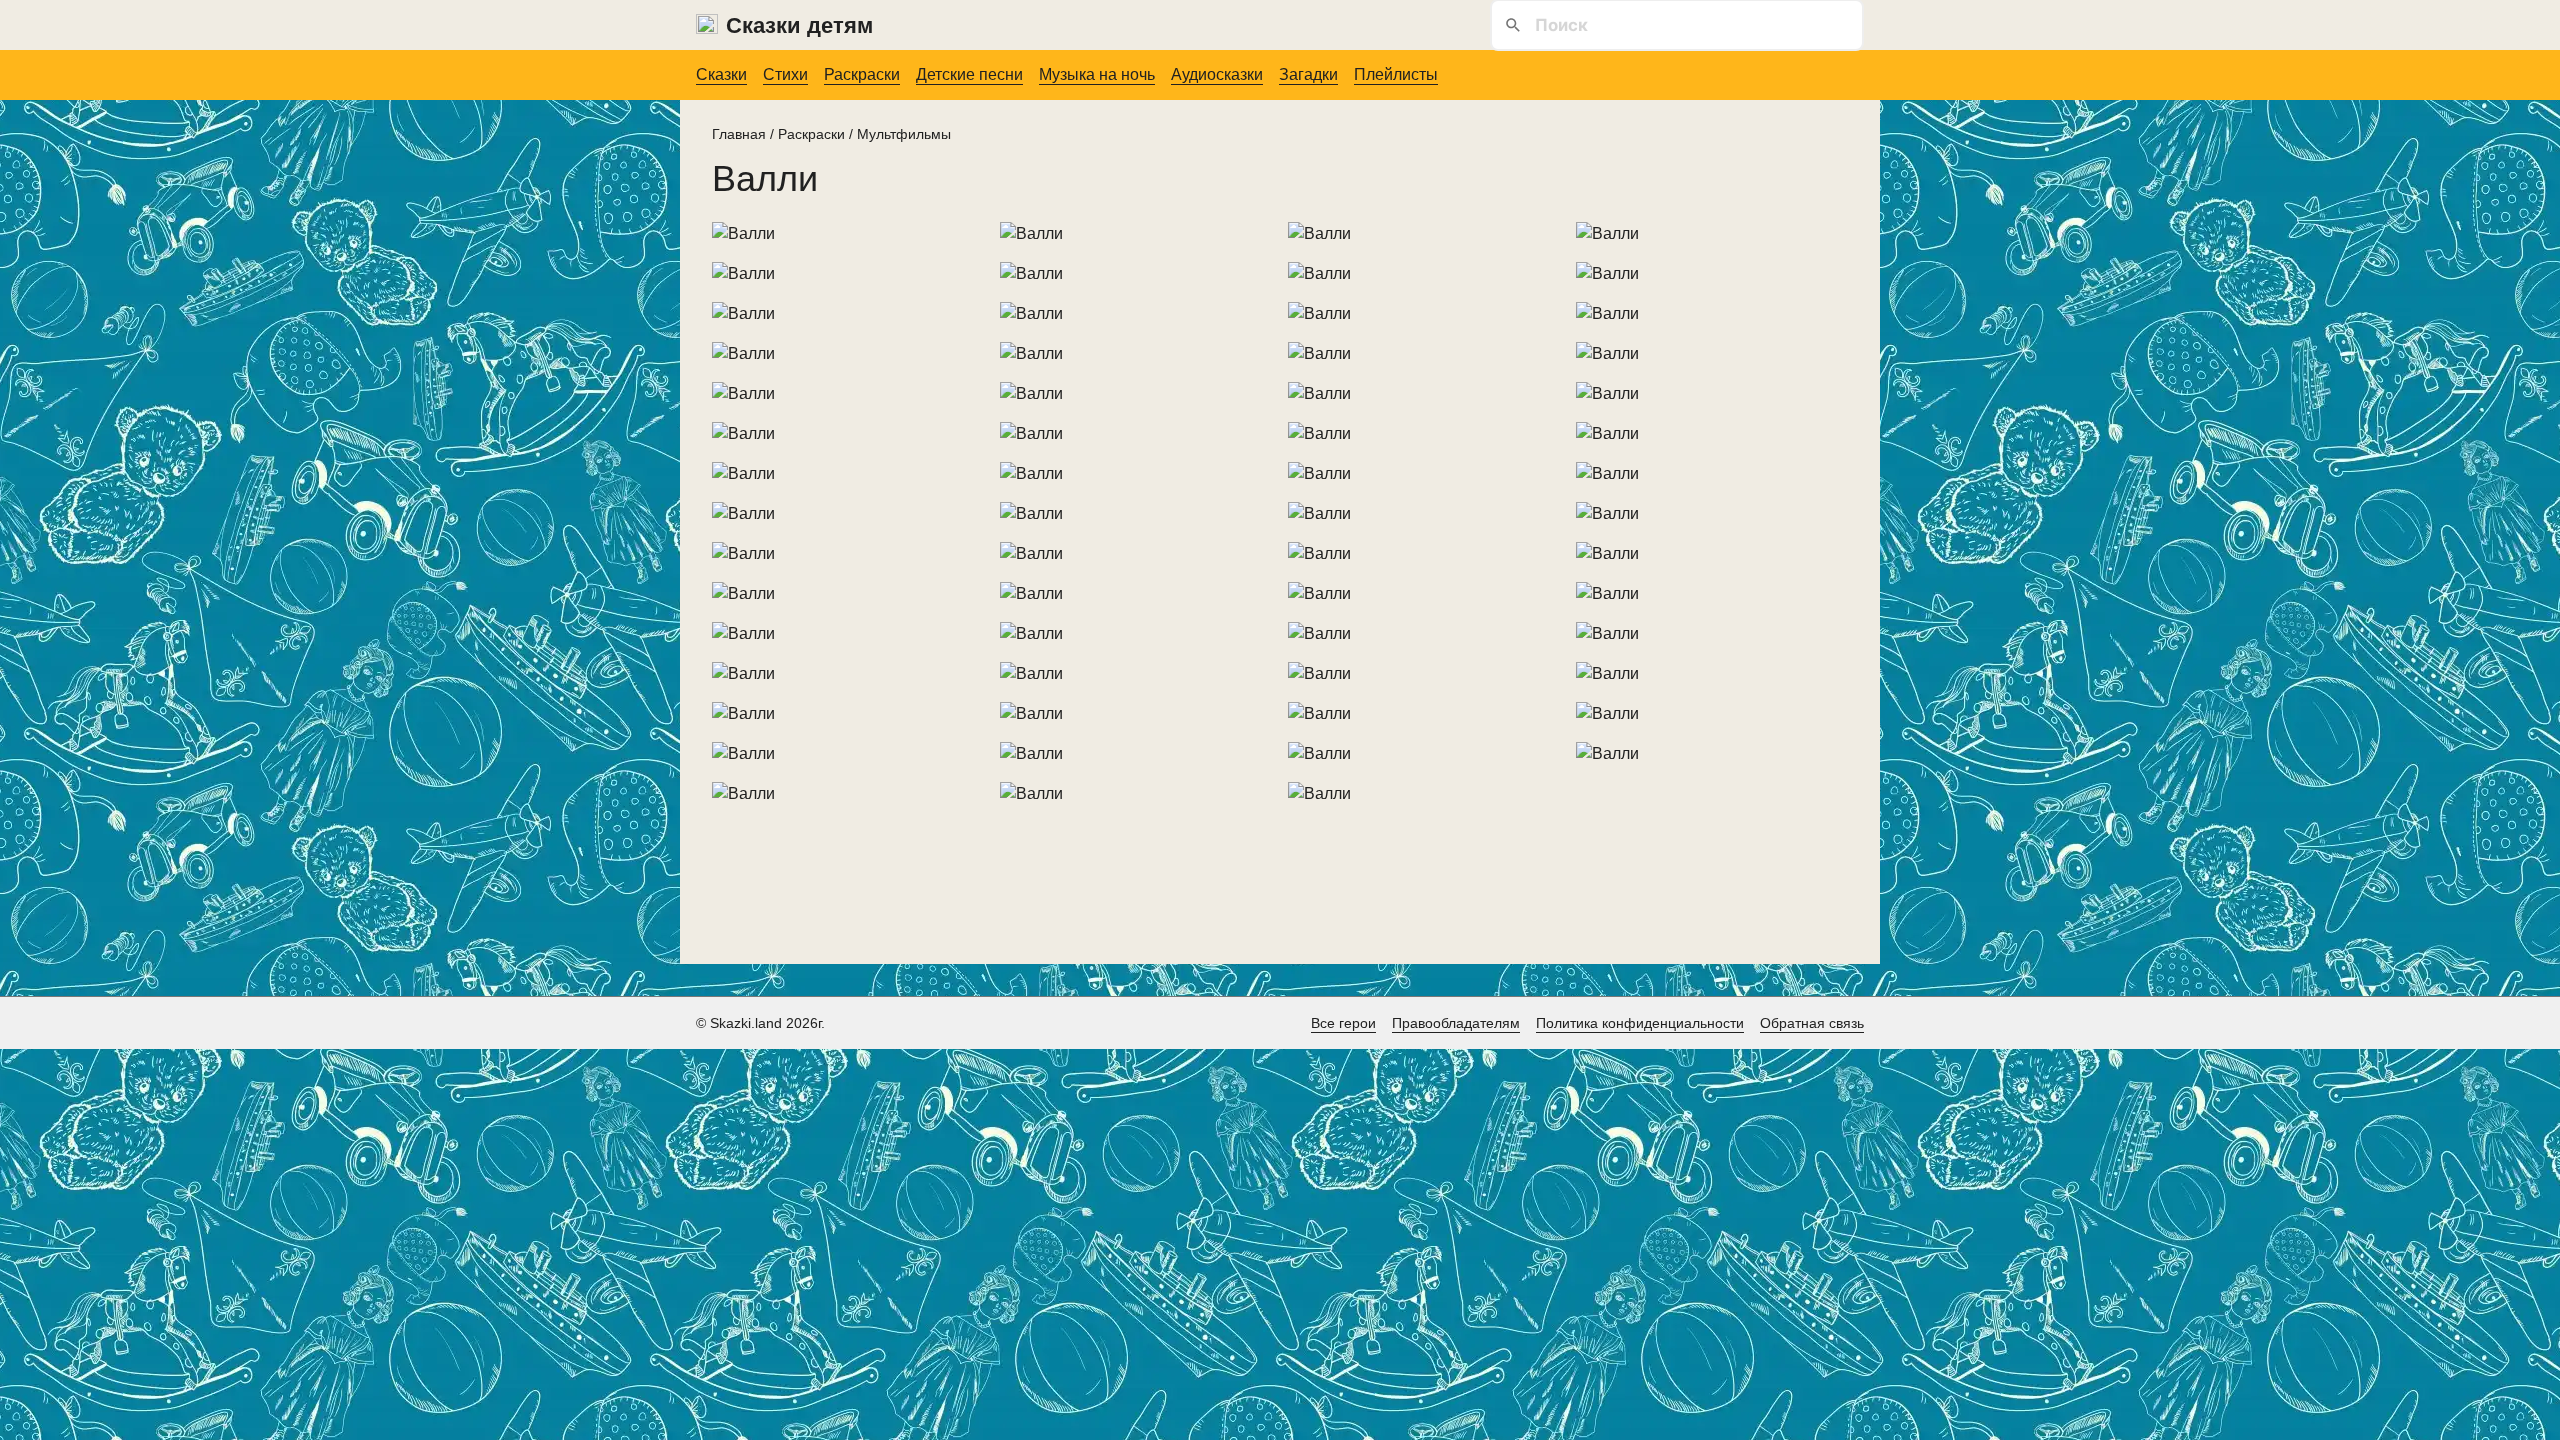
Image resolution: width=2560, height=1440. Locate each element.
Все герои (1343, 1023)
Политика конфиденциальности (1640, 1023)
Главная (739, 134)
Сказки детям (799, 25)
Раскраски (862, 74)
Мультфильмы (904, 134)
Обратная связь (1812, 1023)
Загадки (1308, 74)
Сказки (721, 74)
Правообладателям (1456, 1023)
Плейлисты (1396, 74)
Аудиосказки (1217, 74)
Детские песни (969, 74)
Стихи (785, 74)
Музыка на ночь (1097, 74)
